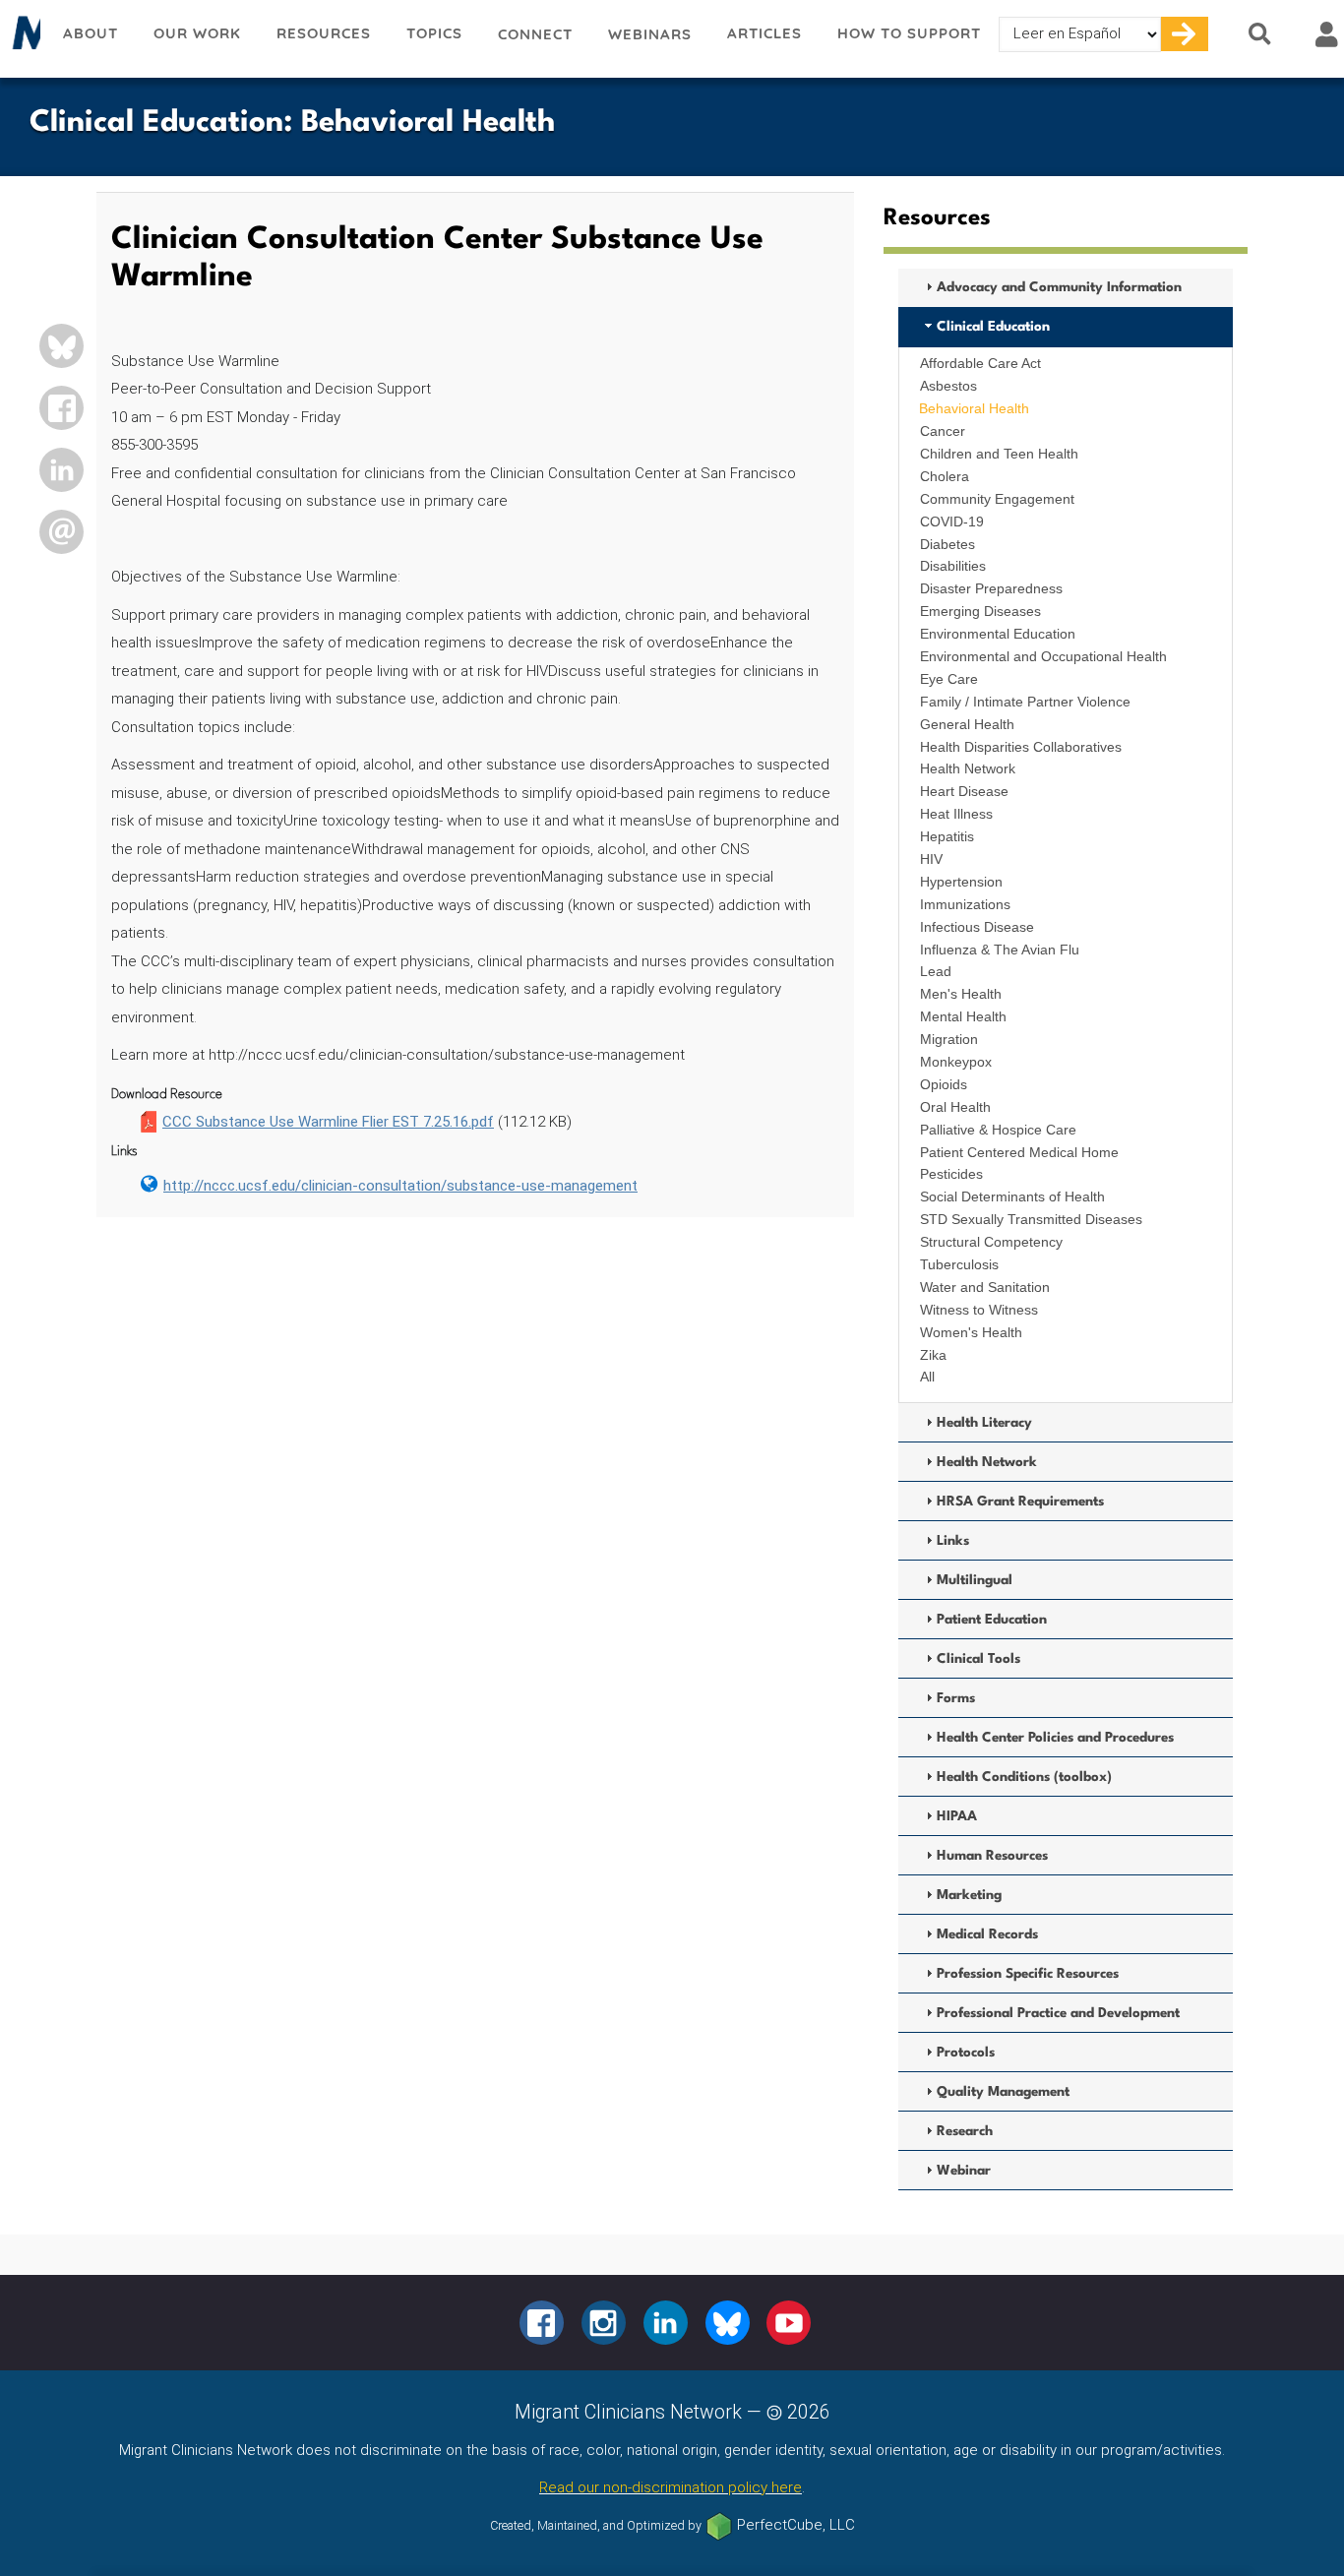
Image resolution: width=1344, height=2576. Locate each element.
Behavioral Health (974, 408)
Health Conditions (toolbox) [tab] (1024, 1777)
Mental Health (963, 1016)
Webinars (650, 34)
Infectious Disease (977, 927)
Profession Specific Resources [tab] (1028, 1974)
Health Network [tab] (987, 1462)
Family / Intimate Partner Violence (1025, 702)
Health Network (968, 768)
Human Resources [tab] (992, 1856)
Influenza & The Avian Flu (1000, 950)
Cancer (943, 431)
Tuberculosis (959, 1264)
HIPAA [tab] (957, 1816)
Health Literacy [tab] (984, 1423)
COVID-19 (952, 521)
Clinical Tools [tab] (978, 1659)
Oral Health (955, 1107)
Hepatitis (947, 836)
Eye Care (949, 679)
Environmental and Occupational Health (1043, 656)
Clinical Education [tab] (993, 327)
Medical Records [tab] (987, 1934)
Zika (933, 1355)
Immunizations (965, 904)
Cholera (945, 476)
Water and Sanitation (985, 1287)
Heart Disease (964, 791)
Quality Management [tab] (1003, 2092)
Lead (936, 971)
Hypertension (961, 882)
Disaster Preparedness (991, 588)
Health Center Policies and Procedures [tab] (1055, 1738)
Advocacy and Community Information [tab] (1059, 287)
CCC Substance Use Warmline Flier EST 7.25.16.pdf (328, 1122)
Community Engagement (997, 499)
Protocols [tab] (966, 2053)
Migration (949, 1039)
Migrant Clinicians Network (23, 38)
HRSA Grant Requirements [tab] (1020, 1502)
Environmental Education (998, 634)
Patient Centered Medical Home (1019, 1152)
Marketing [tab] (969, 1895)
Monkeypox (956, 1062)
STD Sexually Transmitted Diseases (1031, 1219)
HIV (931, 859)
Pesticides (951, 1174)
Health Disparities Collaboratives (1021, 747)
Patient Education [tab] (992, 1620)
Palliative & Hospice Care (998, 1130)
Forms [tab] (956, 1698)
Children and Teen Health (999, 454)
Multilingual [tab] (975, 1580)
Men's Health (961, 994)
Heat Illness (956, 814)
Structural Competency (991, 1242)
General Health (967, 724)
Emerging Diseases (980, 611)
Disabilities (953, 566)
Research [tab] (965, 2131)
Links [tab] (953, 1541)
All (927, 1377)
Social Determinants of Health (1012, 1196)
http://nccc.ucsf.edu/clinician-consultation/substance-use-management (400, 1186)
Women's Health (971, 1332)
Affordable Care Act (980, 363)
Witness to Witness (979, 1310)
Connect (535, 34)
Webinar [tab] (964, 2171)
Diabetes (947, 544)
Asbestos (948, 386)
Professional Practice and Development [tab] (1058, 2013)
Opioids (944, 1084)
